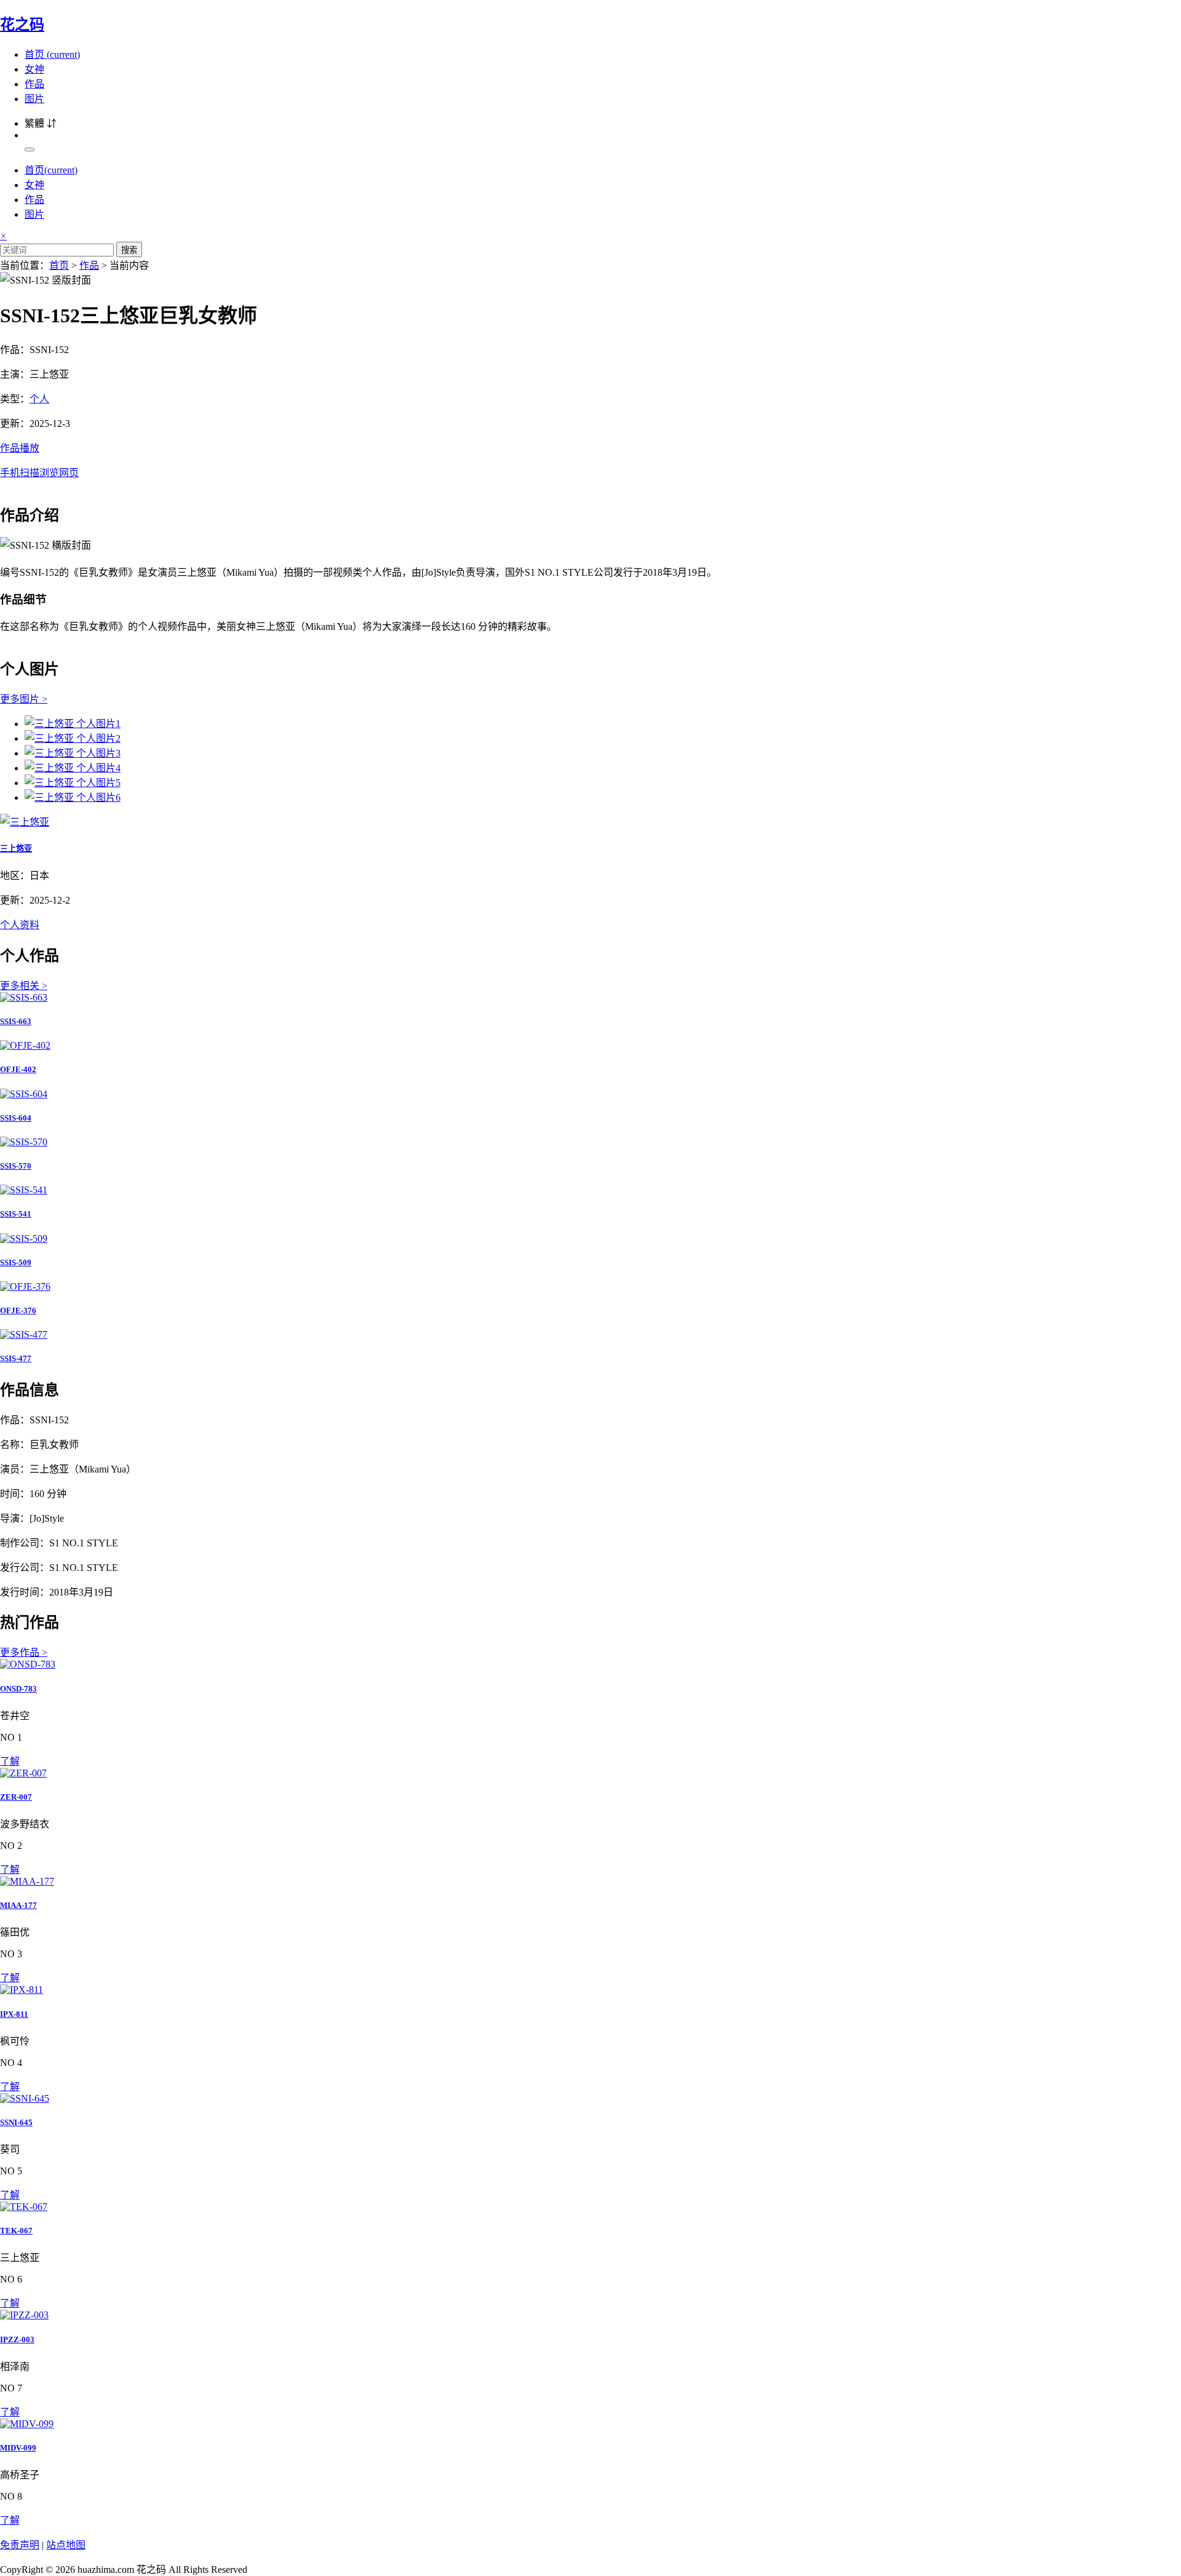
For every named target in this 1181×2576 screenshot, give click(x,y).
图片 (34, 99)
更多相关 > (24, 986)
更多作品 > (24, 1652)
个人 (39, 399)
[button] (590, 459)
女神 (34, 69)
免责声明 (20, 2545)
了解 (10, 1761)
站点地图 (66, 2545)
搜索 (129, 250)
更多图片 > (24, 699)
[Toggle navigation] (30, 149)
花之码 (22, 25)
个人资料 (20, 925)
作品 (34, 84)
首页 (52, 54)
